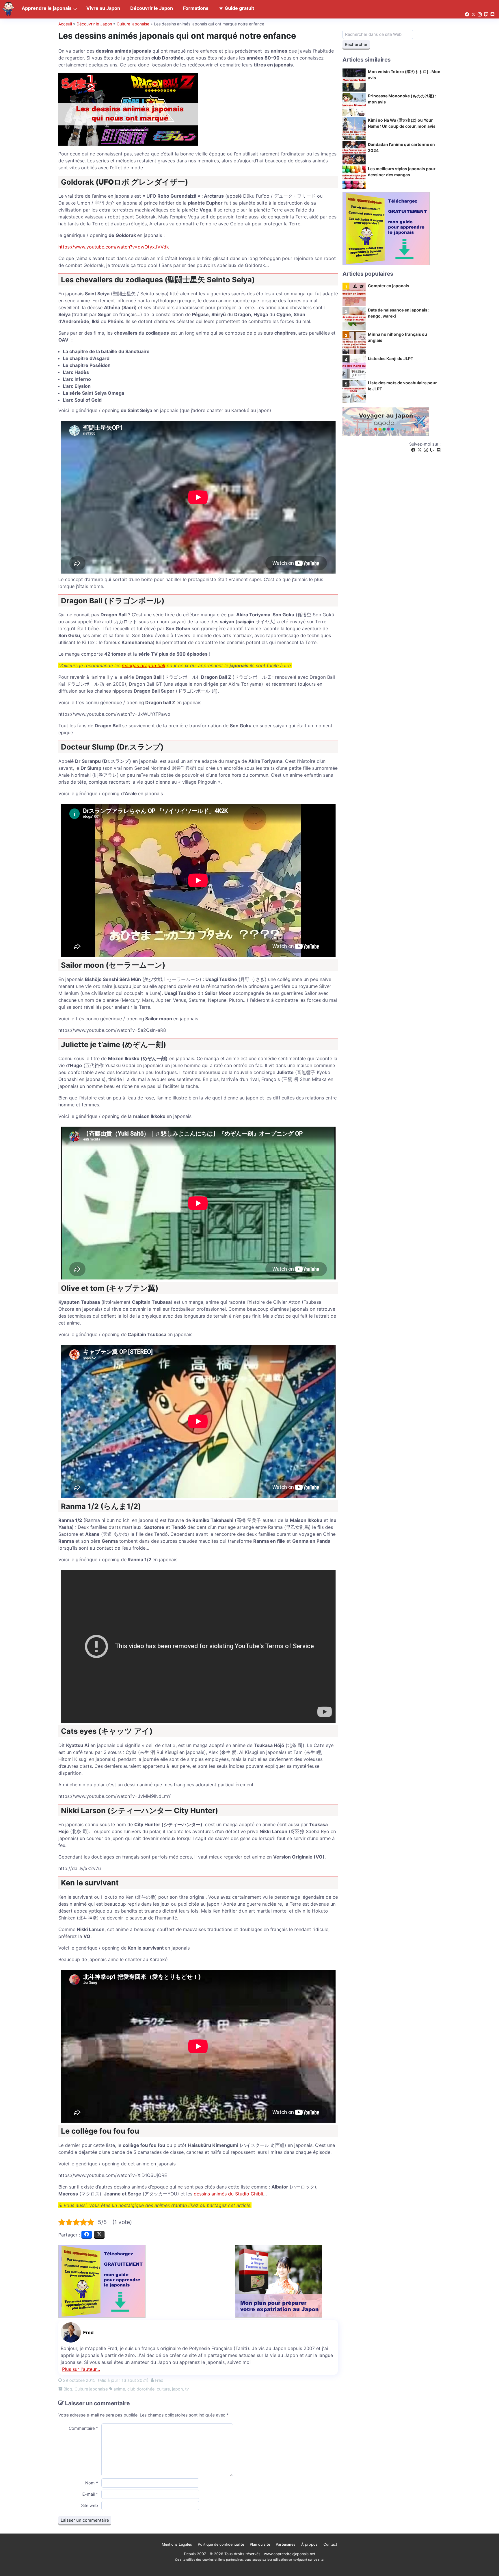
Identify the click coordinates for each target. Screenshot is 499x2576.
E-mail (90, 2494)
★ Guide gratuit (236, 8)
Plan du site (260, 2544)
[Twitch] (432, 450)
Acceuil (65, 24)
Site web (90, 2505)
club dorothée (141, 2389)
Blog (68, 2389)
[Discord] (439, 450)
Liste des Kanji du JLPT (391, 358)
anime (119, 2389)
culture (163, 2389)
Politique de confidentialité (221, 2544)
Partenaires (286, 2544)
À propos (309, 2544)
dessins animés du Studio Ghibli (228, 2194)
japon (177, 2389)
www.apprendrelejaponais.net (290, 2554)
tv (187, 2389)
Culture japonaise (133, 24)
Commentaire (83, 2428)
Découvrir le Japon (94, 24)
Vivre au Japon (103, 8)
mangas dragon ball (144, 665)
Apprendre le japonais (47, 8)
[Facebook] (413, 450)
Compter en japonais (389, 286)
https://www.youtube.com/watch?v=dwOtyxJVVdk (114, 247)
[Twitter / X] (420, 450)
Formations (196, 8)
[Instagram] (426, 450)
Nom (92, 2483)
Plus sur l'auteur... (81, 2369)
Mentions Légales (177, 2544)
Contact (330, 2544)
